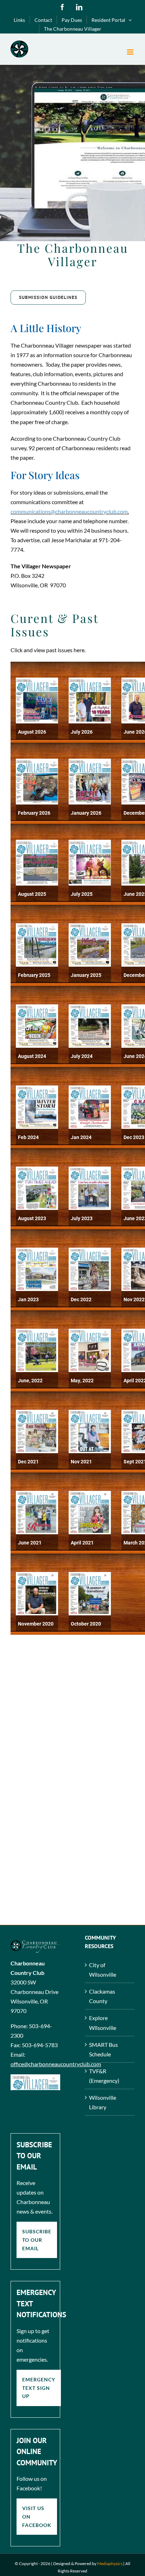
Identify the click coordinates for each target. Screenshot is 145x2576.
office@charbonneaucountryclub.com (56, 2064)
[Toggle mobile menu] (131, 52)
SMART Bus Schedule (103, 2049)
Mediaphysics (110, 2563)
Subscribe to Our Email (37, 2240)
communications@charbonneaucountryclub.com (69, 511)
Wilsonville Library (103, 2102)
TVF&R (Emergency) (104, 2076)
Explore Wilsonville (103, 2023)
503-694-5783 (40, 2045)
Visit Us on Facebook (37, 2516)
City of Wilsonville (103, 1970)
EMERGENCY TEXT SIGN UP (39, 2388)
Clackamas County (102, 1996)
